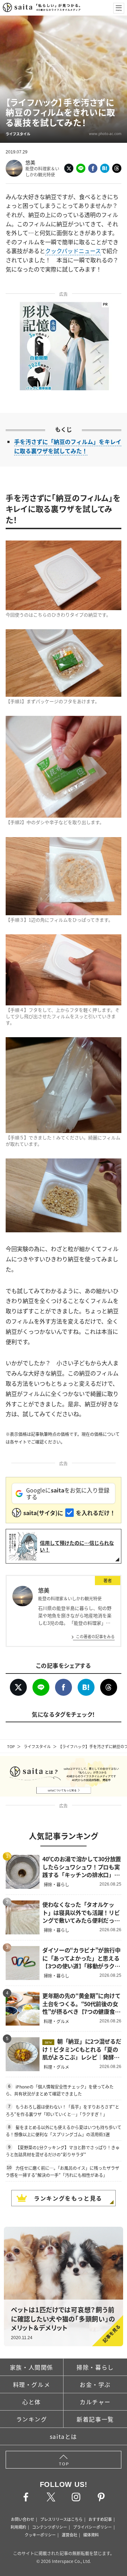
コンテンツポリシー (50, 2527)
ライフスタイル (37, 1746)
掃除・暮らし (95, 2367)
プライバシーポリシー (92, 2527)
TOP (11, 1746)
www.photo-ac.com (105, 133)
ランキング (32, 2419)
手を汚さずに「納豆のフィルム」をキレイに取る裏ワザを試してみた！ (68, 446)
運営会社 (69, 2535)
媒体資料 (91, 2535)
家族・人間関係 (32, 2367)
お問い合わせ (23, 2519)
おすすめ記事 (100, 2519)
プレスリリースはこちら (61, 2519)
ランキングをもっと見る (68, 2198)
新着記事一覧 (95, 2419)
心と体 (32, 2402)
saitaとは (64, 2436)
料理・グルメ (32, 2384)
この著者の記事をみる (95, 1636)
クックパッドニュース (73, 251)
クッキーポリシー (40, 2535)
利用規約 (18, 2527)
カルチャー (95, 2402)
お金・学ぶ (95, 2384)
